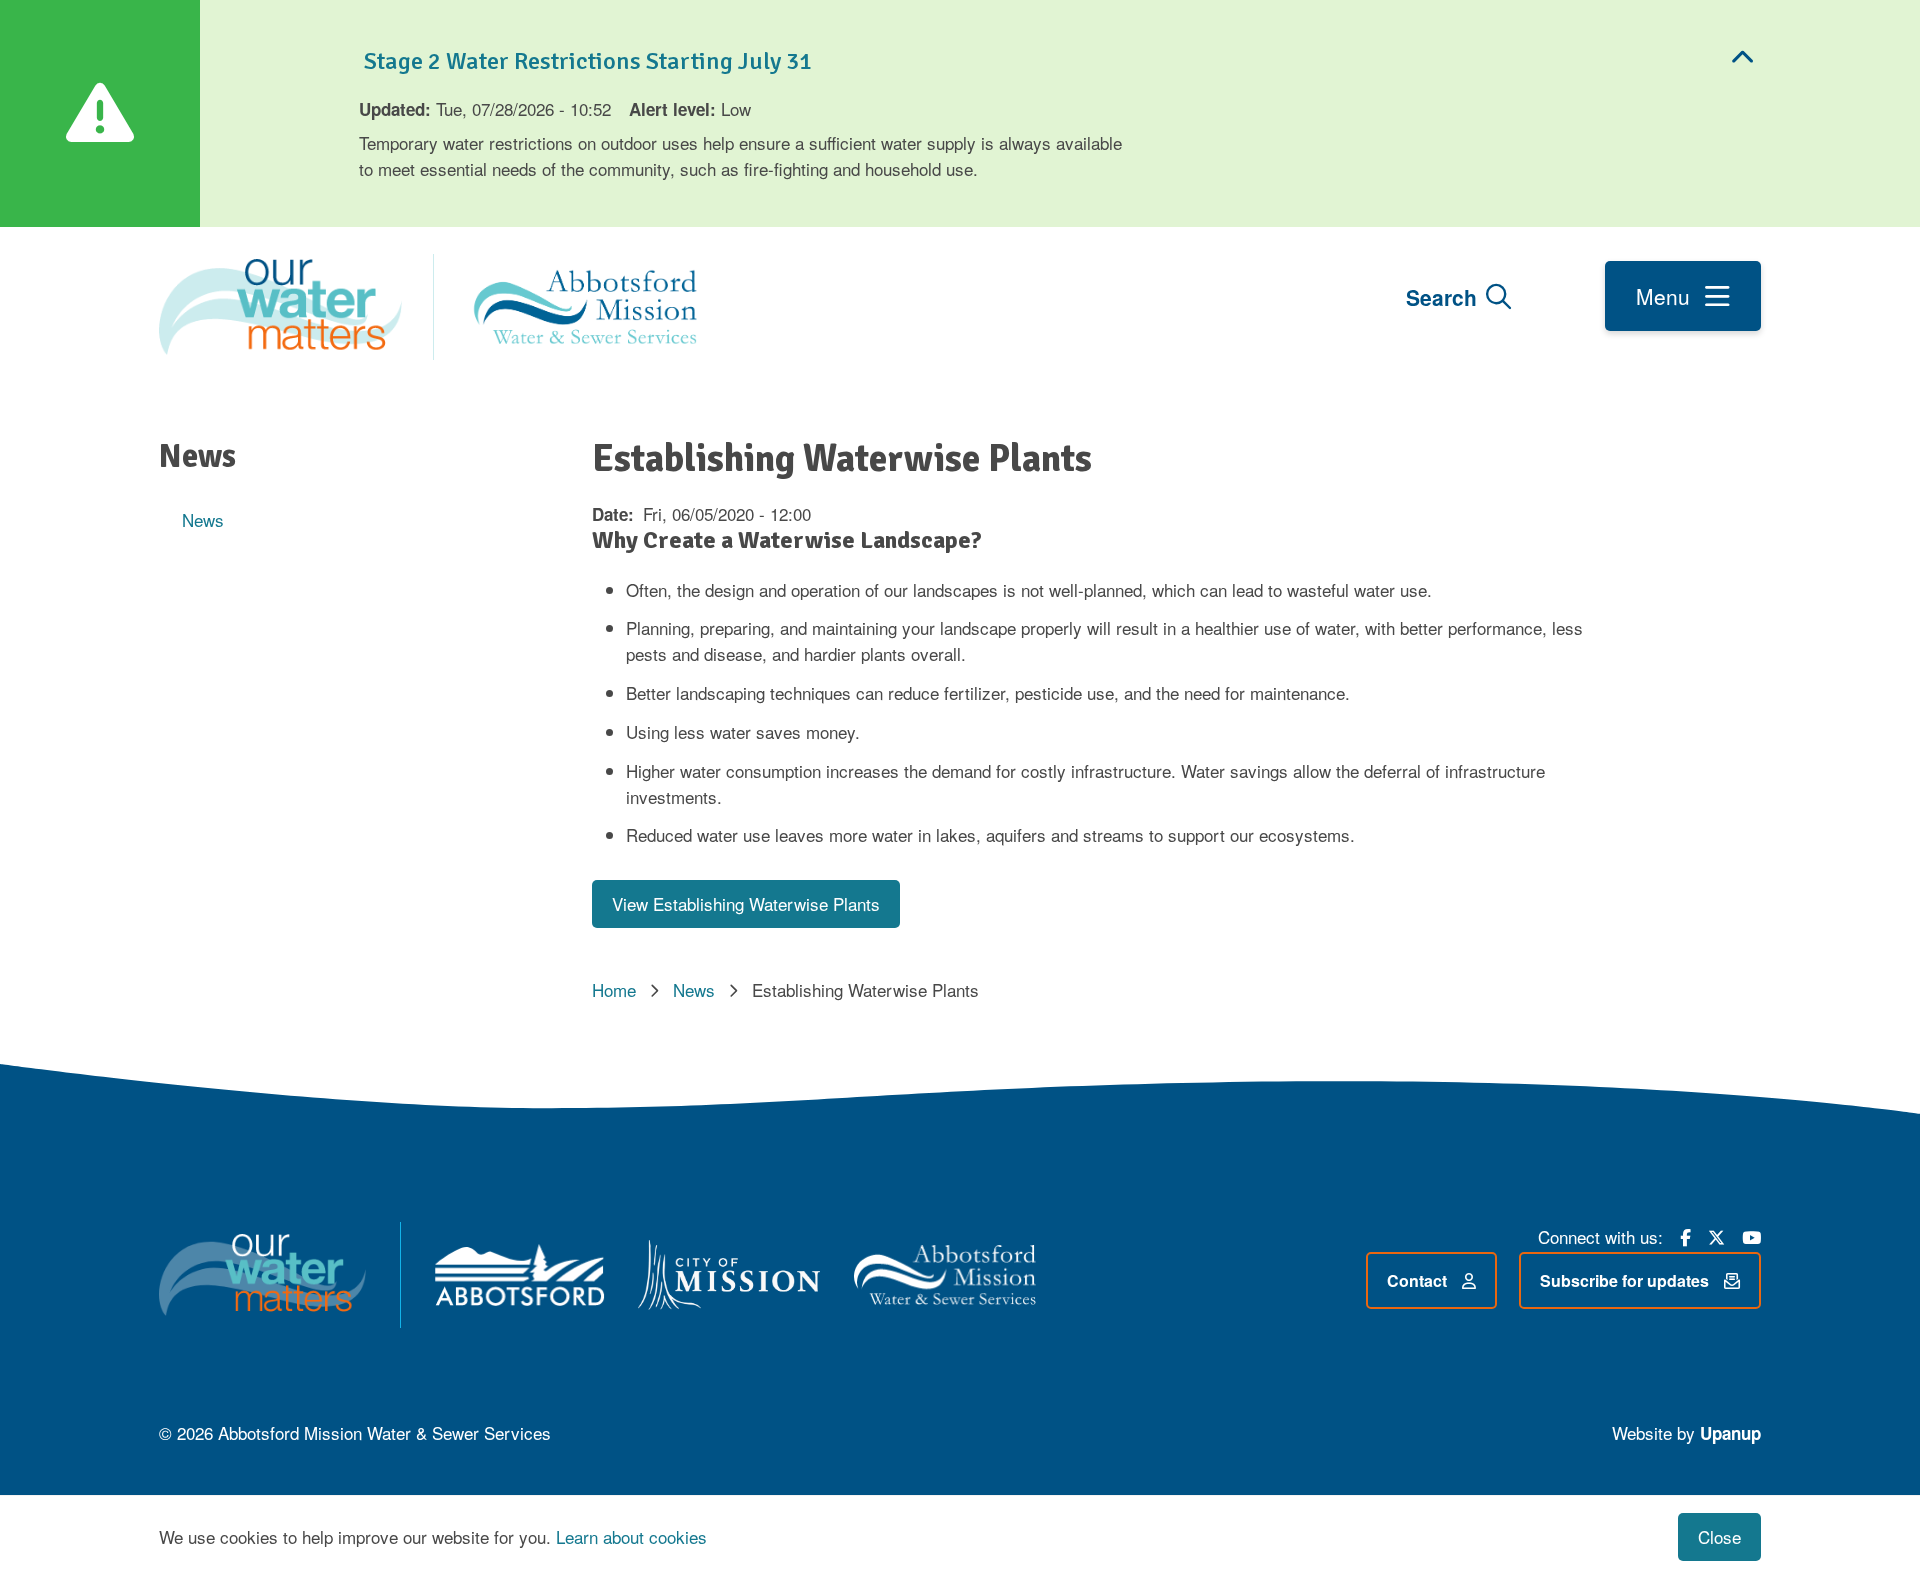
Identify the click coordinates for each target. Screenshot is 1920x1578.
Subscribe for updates (1624, 1280)
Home (614, 989)
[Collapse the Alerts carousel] (1743, 58)
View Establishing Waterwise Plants (746, 903)
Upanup (1730, 1433)
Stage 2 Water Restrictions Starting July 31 (585, 61)
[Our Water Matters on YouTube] (1751, 1235)
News (203, 519)
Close (1719, 1536)
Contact (1417, 1280)
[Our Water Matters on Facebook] (1685, 1235)
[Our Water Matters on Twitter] (1716, 1235)
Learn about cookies (631, 1536)
